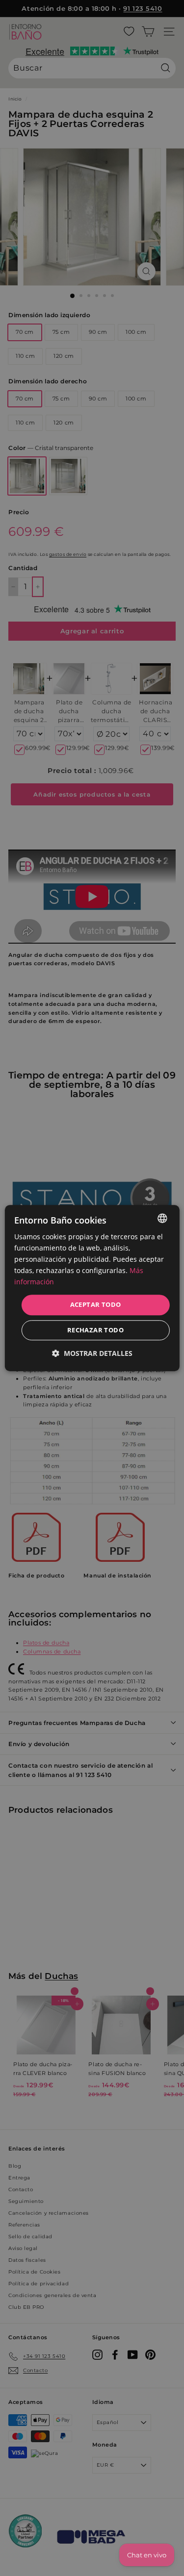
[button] (92, 1353)
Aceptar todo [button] (96, 1305)
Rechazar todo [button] (95, 1330)
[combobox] (162, 1218)
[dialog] (92, 1288)
